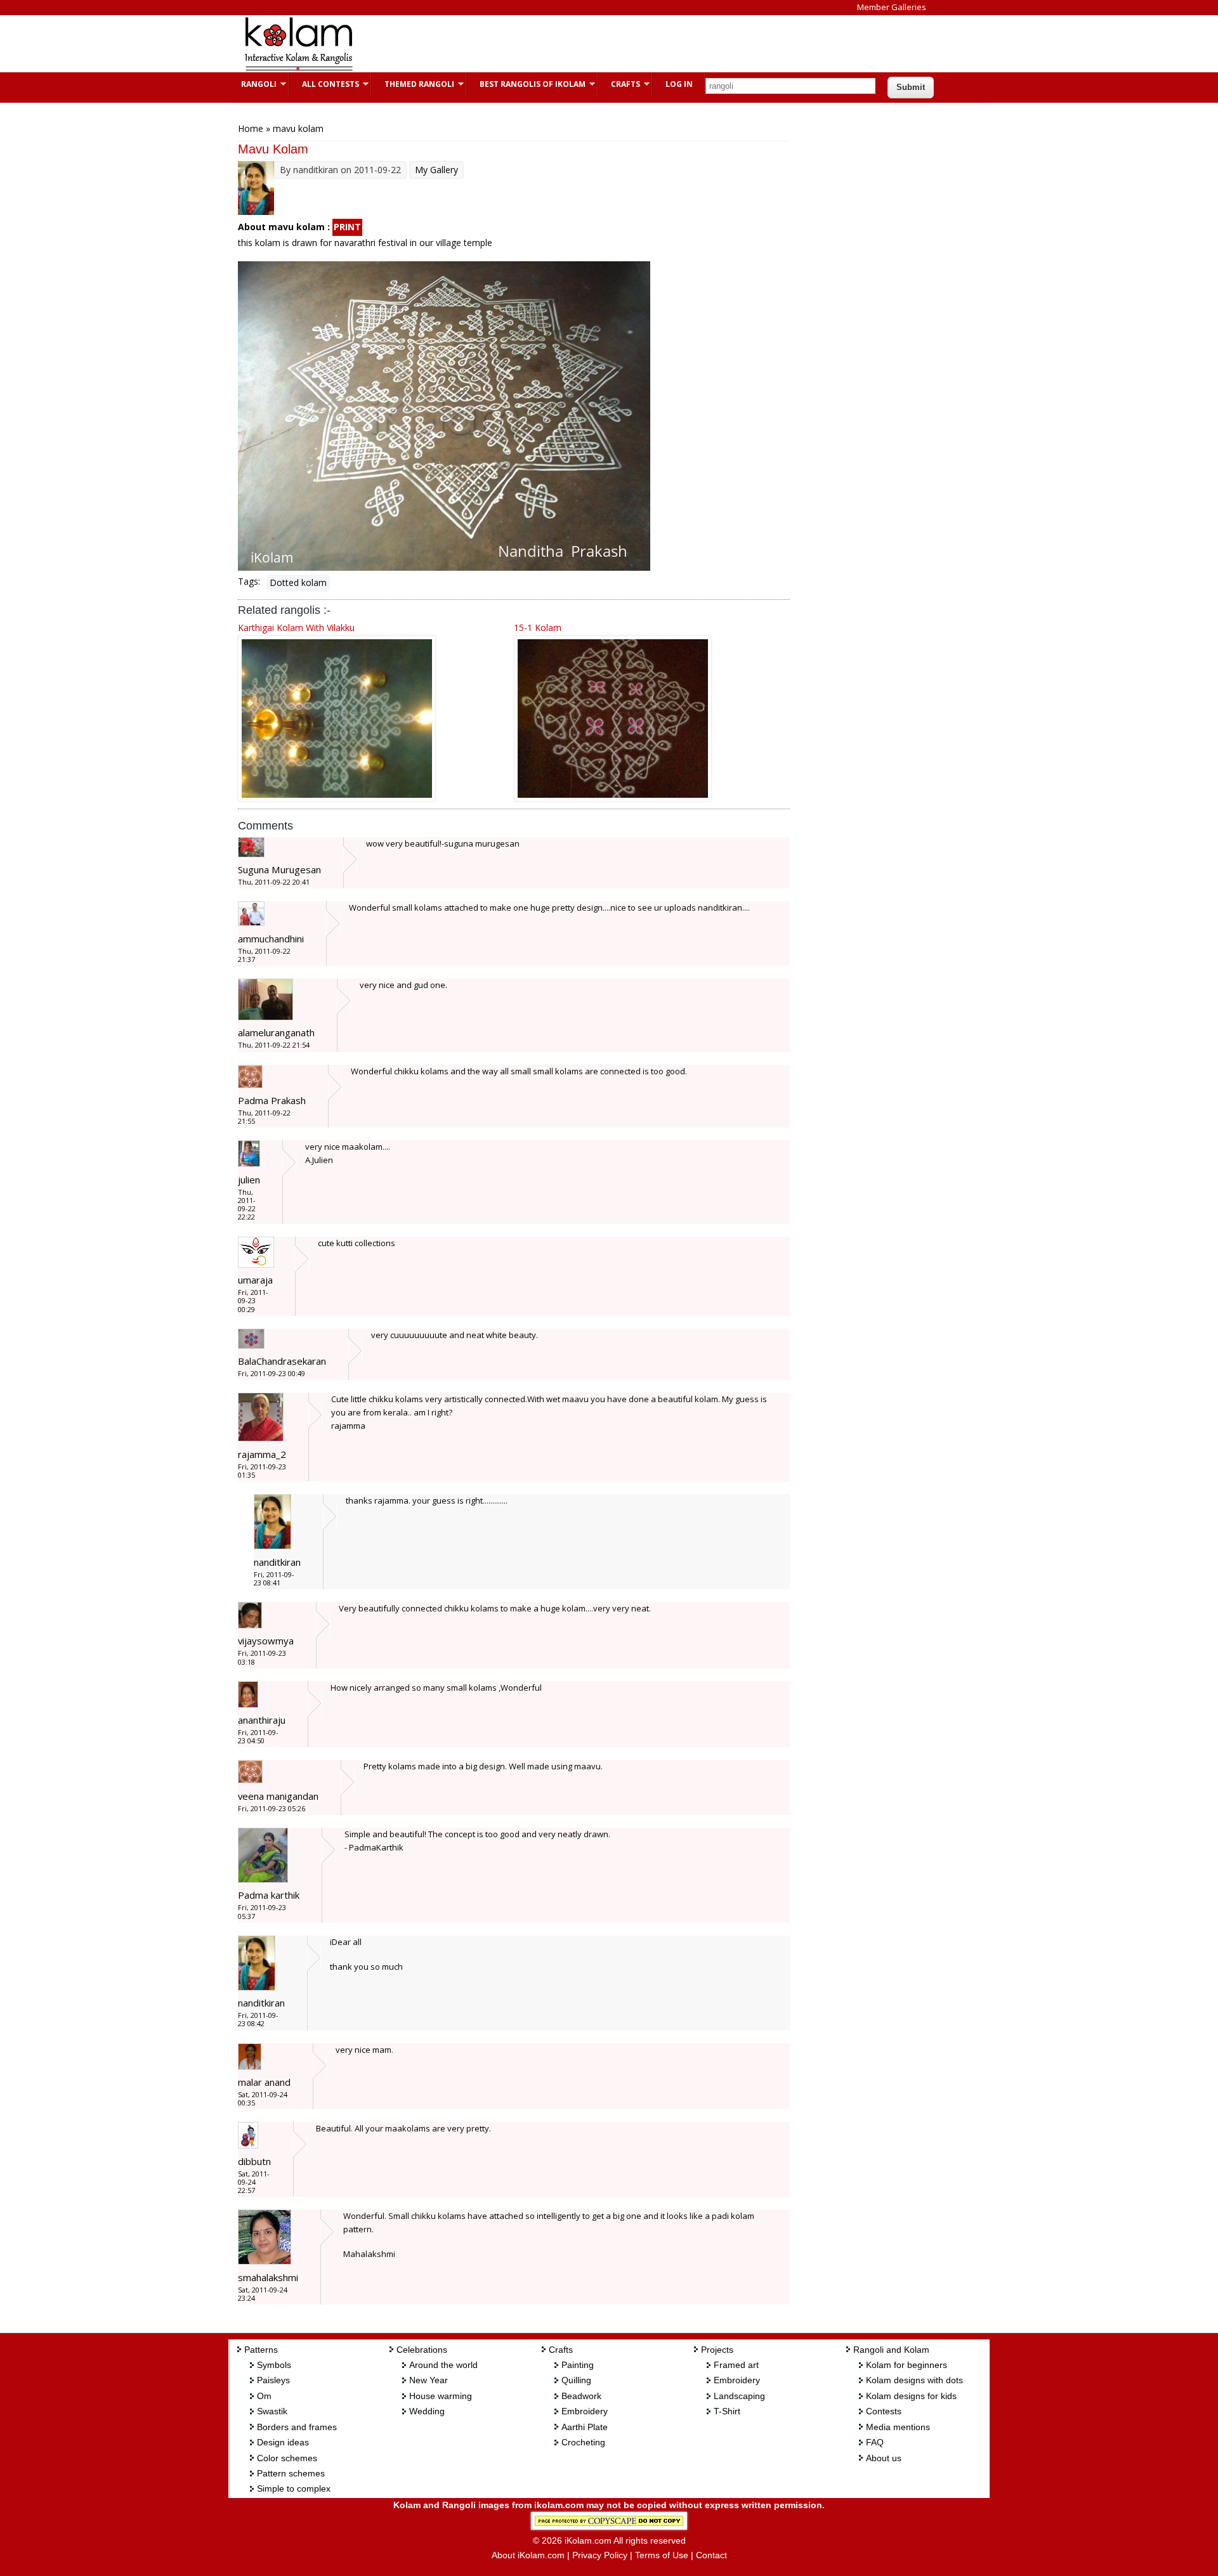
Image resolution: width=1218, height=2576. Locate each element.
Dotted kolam (298, 582)
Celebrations (422, 2350)
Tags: (249, 581)
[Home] (298, 69)
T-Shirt (727, 2411)
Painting (578, 2365)
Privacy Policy (600, 2555)
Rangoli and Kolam (891, 2350)
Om (264, 2396)
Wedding (427, 2411)
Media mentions (898, 2427)
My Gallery (436, 170)
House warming (441, 2396)
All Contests (324, 84)
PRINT (347, 227)
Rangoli (252, 84)
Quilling (576, 2380)
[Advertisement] (599, 44)
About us (884, 2458)
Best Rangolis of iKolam (526, 84)
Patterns (261, 2350)
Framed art (736, 2365)
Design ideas (283, 2442)
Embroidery (585, 2411)
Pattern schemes (291, 2473)
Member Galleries (892, 7)
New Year (429, 2380)
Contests (884, 2411)
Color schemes (287, 2458)
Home (251, 128)
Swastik (272, 2411)
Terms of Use (662, 2555)
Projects (717, 2350)
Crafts (619, 84)
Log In (679, 84)
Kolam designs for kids (911, 2396)
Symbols (274, 2365)
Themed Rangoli (413, 84)
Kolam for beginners (907, 2365)
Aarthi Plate (585, 2427)
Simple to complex (294, 2488)
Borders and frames (297, 2427)
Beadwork (581, 2396)
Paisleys (273, 2380)
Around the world (443, 2365)
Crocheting (583, 2442)
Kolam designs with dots (914, 2380)
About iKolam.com (528, 2555)
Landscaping (739, 2396)
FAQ (875, 2442)
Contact (711, 2555)
